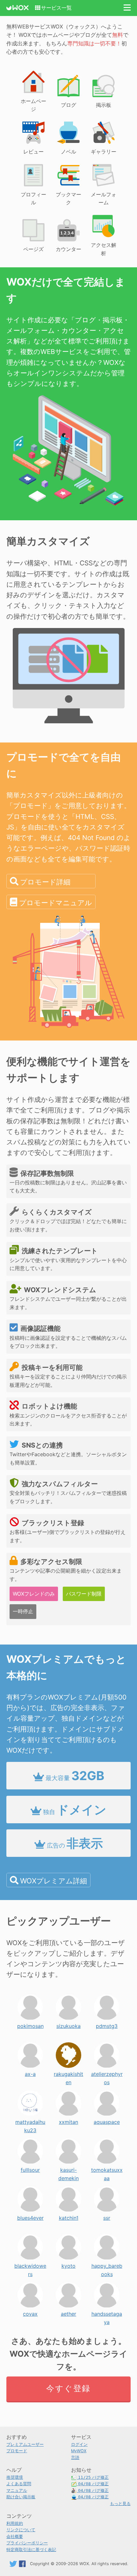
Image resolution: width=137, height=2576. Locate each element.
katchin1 (69, 2216)
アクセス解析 (104, 249)
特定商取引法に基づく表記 (31, 2550)
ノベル (68, 152)
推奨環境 (15, 2477)
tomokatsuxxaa (107, 2168)
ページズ (33, 249)
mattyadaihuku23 (30, 2120)
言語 (75, 2458)
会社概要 (15, 2537)
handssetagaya (107, 2312)
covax (30, 2312)
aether (68, 2312)
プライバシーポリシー (27, 2543)
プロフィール (33, 199)
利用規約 (15, 2523)
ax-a (30, 2072)
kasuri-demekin (68, 2168)
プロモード (17, 2451)
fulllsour (30, 2168)
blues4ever (30, 2216)
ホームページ (33, 105)
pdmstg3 (107, 2024)
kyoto (68, 2264)
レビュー (33, 152)
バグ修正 (93, 2477)
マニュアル (17, 2490)
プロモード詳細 (45, 882)
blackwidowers (30, 2264)
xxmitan (68, 2120)
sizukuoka (68, 2024)
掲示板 (104, 105)
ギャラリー (104, 152)
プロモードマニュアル (56, 903)
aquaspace (107, 2120)
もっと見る (120, 2504)
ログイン (79, 2444)
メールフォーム (104, 199)
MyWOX (79, 2451)
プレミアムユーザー (25, 2444)
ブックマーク (68, 199)
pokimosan (30, 2024)
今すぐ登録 (68, 2388)
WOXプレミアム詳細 (54, 1881)
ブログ (68, 105)
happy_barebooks (107, 2264)
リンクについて (21, 2530)
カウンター (68, 249)
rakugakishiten (68, 2072)
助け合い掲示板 (21, 2497)
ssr (107, 2216)
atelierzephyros (107, 2072)
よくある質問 (19, 2484)
